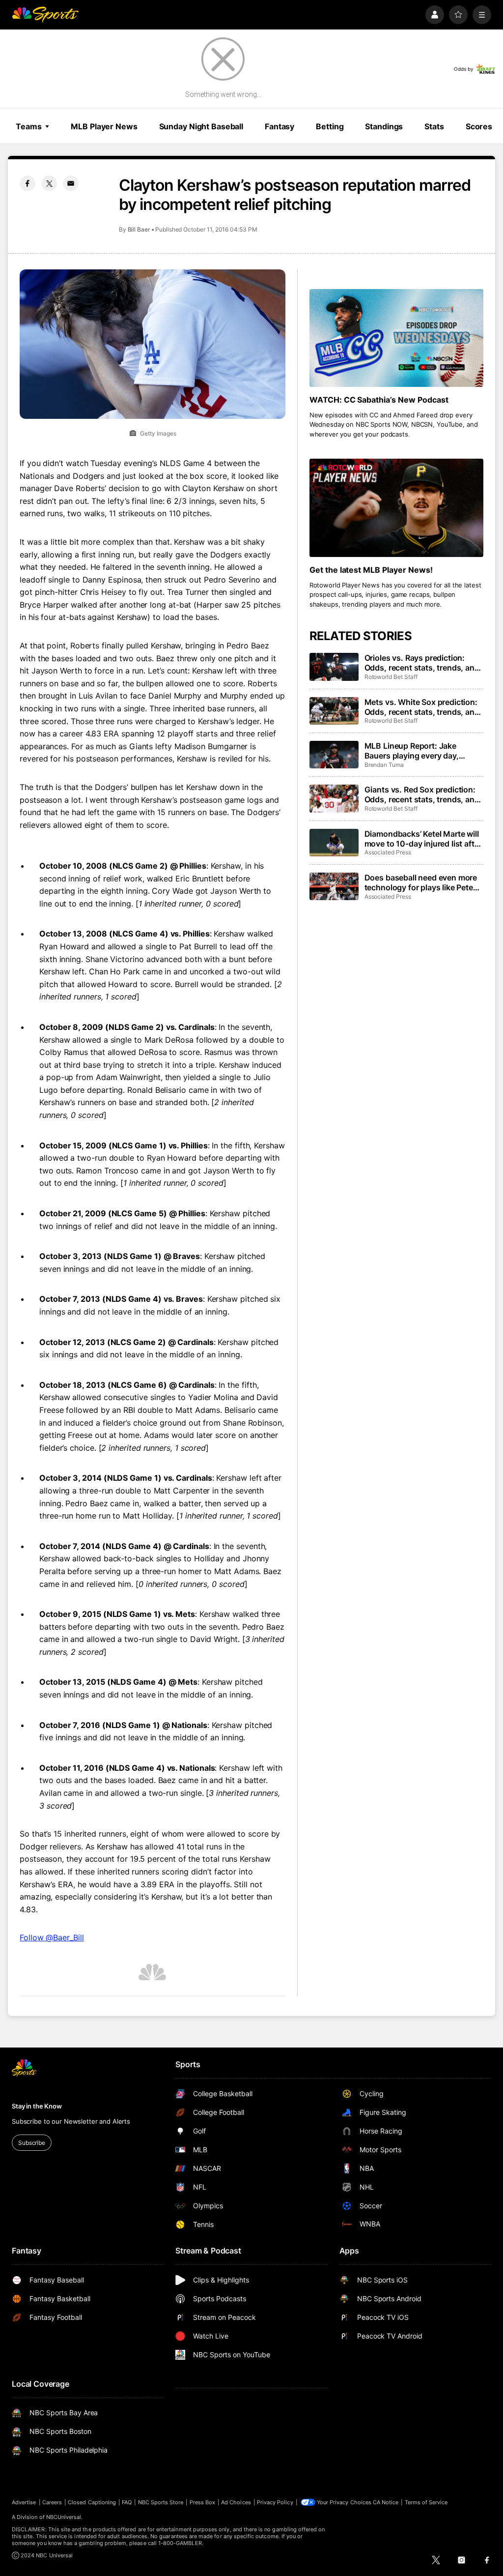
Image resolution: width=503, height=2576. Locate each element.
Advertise (24, 2502)
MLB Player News (104, 126)
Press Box (203, 2502)
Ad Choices (236, 2502)
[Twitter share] (49, 183)
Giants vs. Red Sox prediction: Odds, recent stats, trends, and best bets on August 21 (422, 794)
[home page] (45, 15)
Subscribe (32, 2143)
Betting (330, 126)
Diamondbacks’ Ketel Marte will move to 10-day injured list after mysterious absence (423, 839)
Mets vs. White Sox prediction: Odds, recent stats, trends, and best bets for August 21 (422, 707)
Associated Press (388, 852)
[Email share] (71, 183)
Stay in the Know (37, 2106)
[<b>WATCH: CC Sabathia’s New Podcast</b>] (396, 338)
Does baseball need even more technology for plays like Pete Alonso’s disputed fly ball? (421, 882)
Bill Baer (139, 229)
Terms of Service (426, 2502)
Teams (28, 126)
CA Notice (386, 2502)
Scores (479, 126)
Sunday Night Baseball (201, 126)
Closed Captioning (92, 2502)
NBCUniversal (64, 2517)
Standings (384, 126)
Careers (52, 2502)
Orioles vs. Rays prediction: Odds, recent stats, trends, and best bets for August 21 (422, 663)
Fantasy (279, 126)
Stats (434, 126)
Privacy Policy (275, 2502)
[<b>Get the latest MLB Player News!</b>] (396, 508)
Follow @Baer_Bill (52, 1937)
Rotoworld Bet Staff (391, 677)
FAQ (127, 2502)
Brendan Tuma (384, 765)
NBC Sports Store (161, 2502)
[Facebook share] (28, 183)
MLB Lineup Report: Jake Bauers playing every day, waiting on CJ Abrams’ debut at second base (422, 751)
